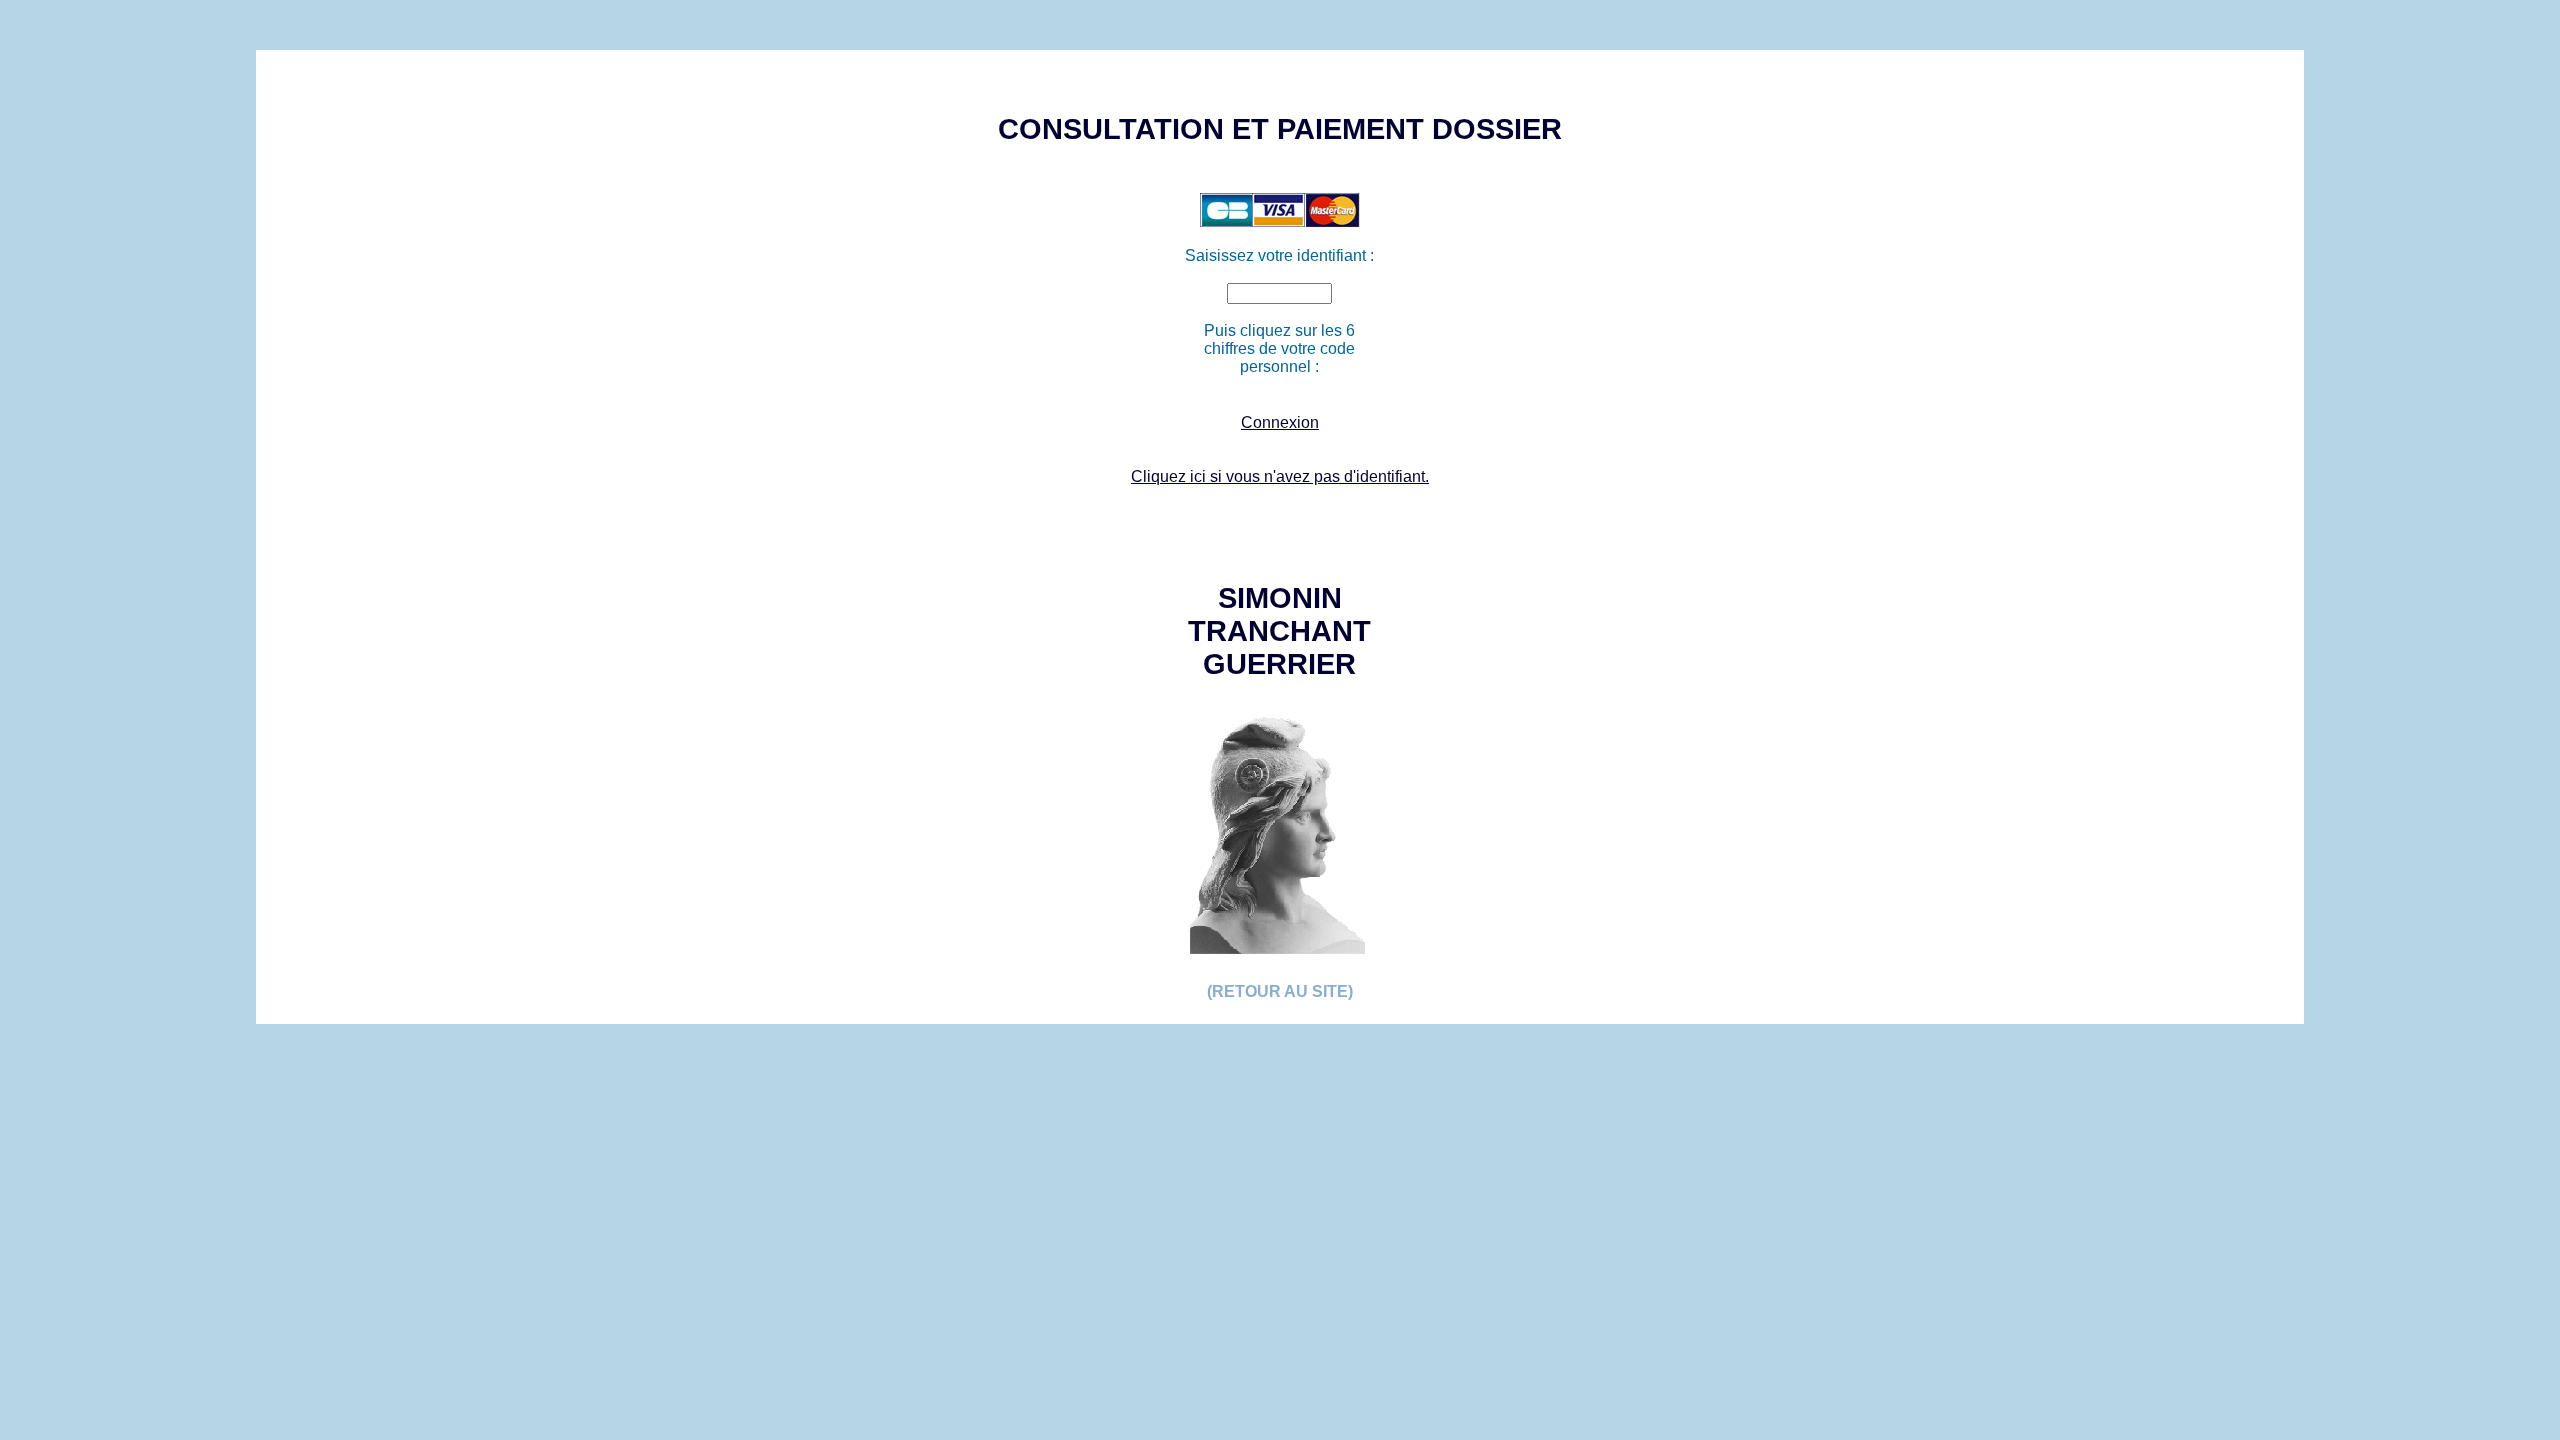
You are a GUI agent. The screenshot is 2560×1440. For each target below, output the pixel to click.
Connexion (1280, 422)
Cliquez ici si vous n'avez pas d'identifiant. (1280, 476)
